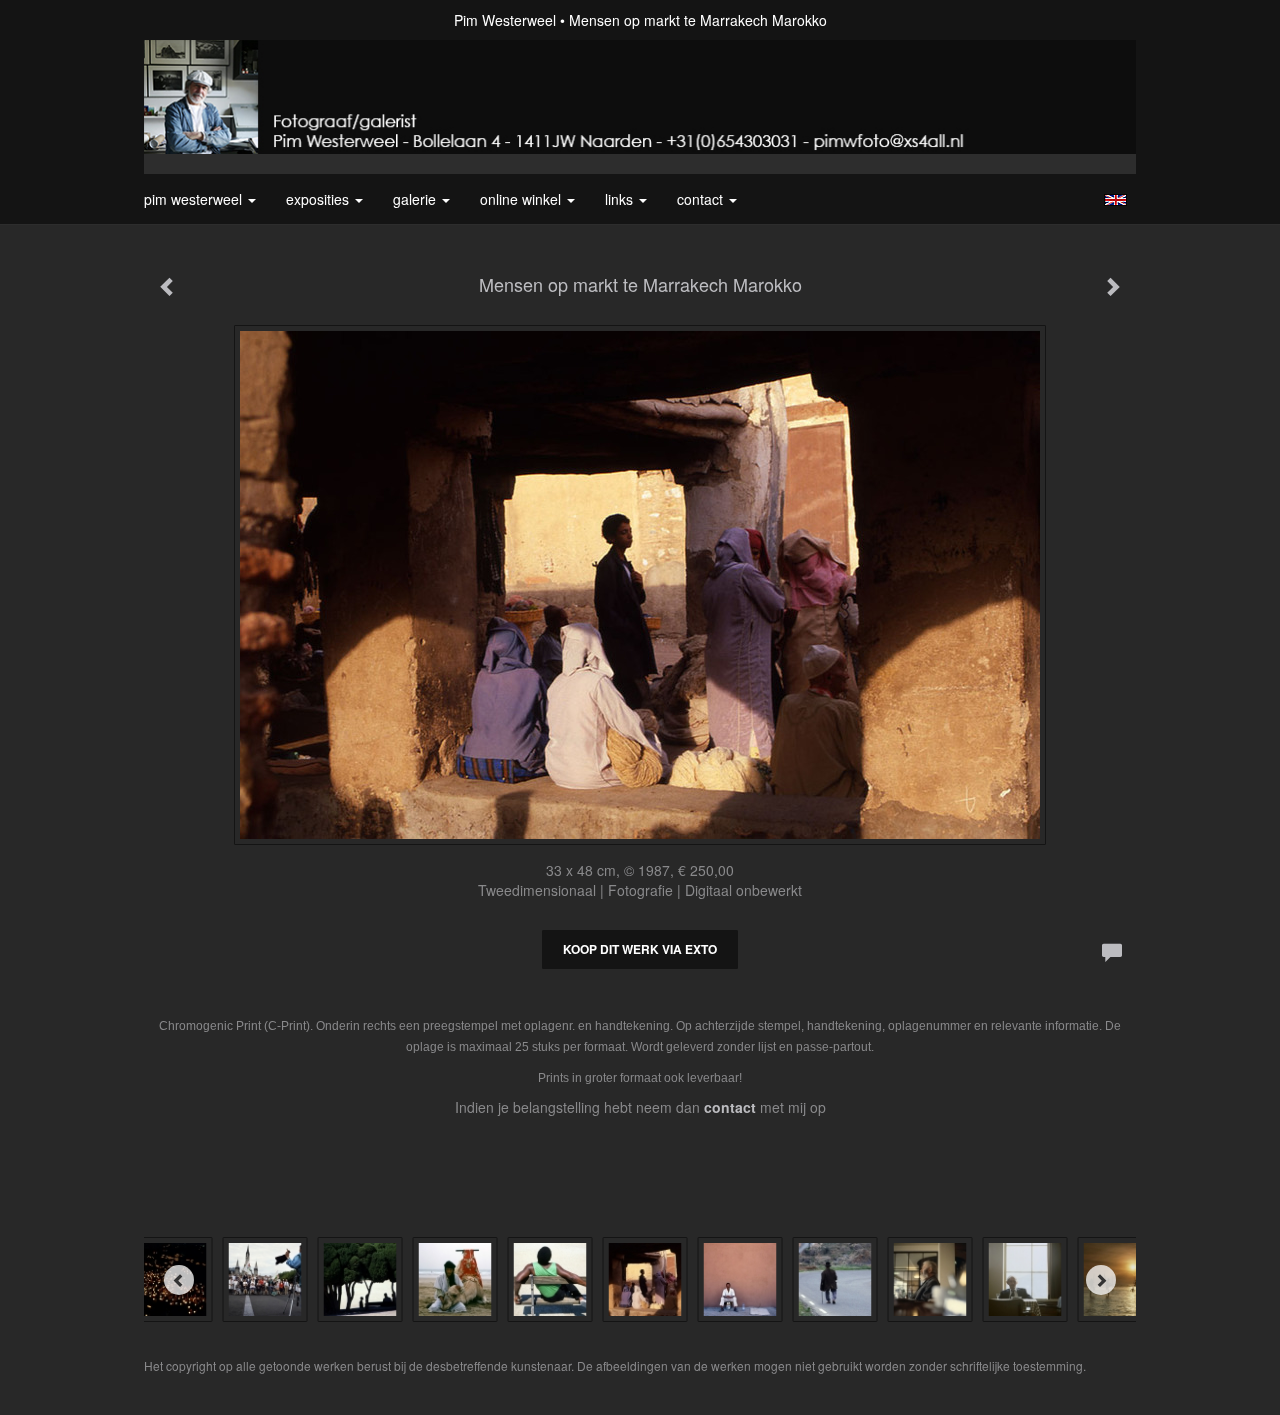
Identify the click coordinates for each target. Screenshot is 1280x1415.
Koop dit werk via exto (640, 949)
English (1115, 200)
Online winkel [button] (522, 199)
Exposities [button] (319, 199)
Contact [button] (702, 199)
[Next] (1101, 1280)
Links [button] (621, 199)
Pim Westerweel (505, 20)
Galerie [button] (416, 199)
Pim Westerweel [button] (195, 199)
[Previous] (179, 1280)
